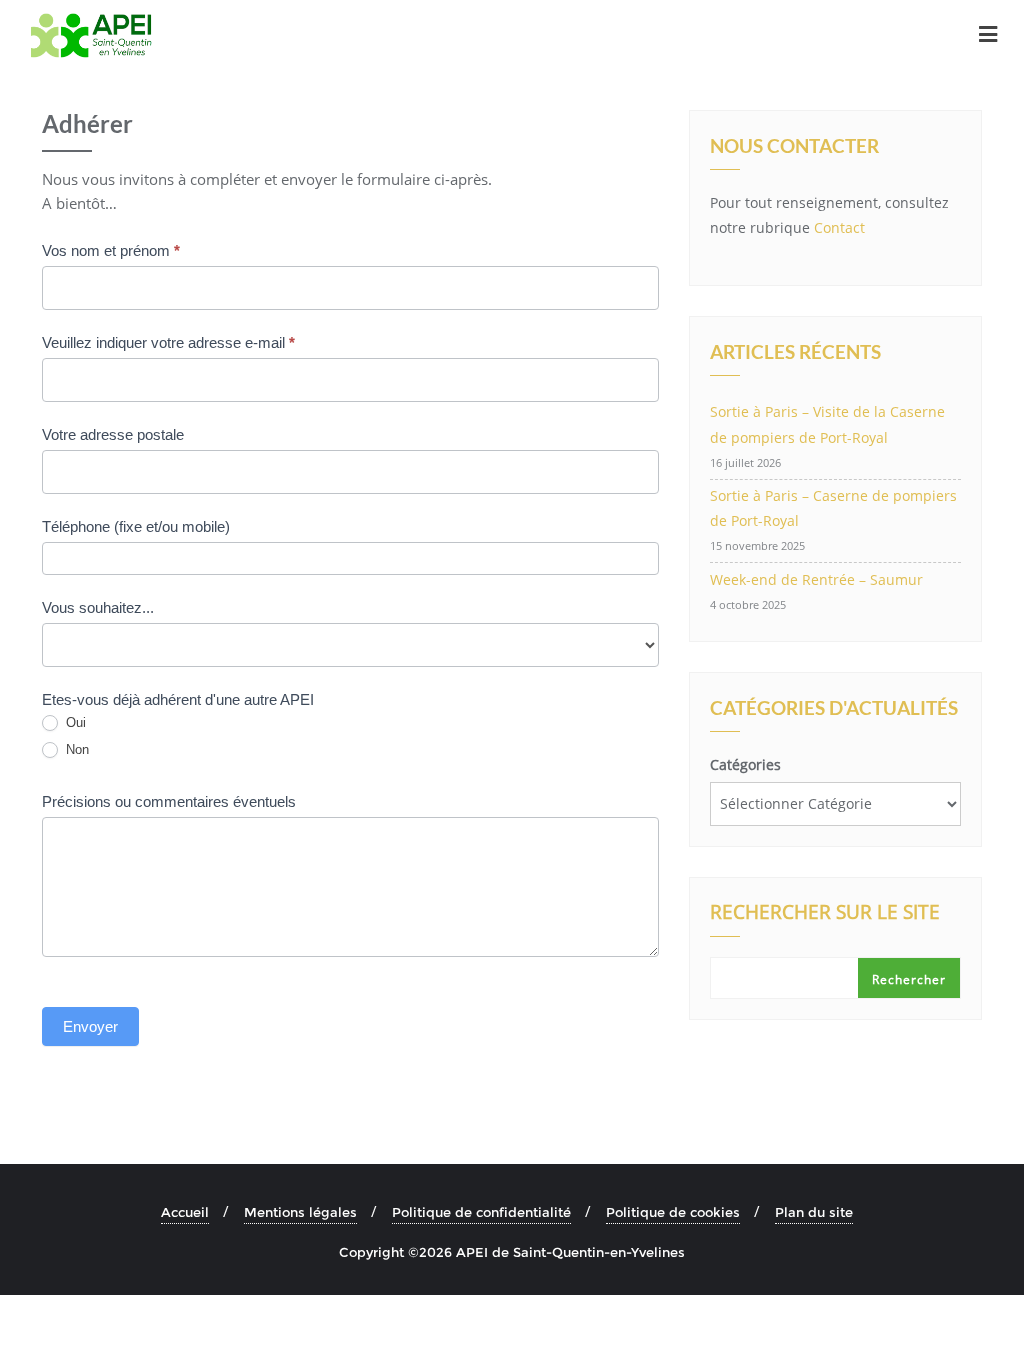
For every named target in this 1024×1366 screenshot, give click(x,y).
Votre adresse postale (113, 434)
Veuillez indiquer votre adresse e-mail (168, 342)
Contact (839, 227)
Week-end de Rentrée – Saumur (816, 579)
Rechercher (909, 979)
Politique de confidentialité (481, 1212)
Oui (74, 722)
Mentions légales (300, 1212)
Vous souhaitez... (98, 607)
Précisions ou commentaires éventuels (169, 801)
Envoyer (90, 1026)
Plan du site (814, 1212)
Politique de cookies (673, 1212)
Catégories (745, 764)
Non (75, 749)
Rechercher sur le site (825, 914)
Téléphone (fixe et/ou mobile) (136, 526)
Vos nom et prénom (111, 250)
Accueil (185, 1212)
